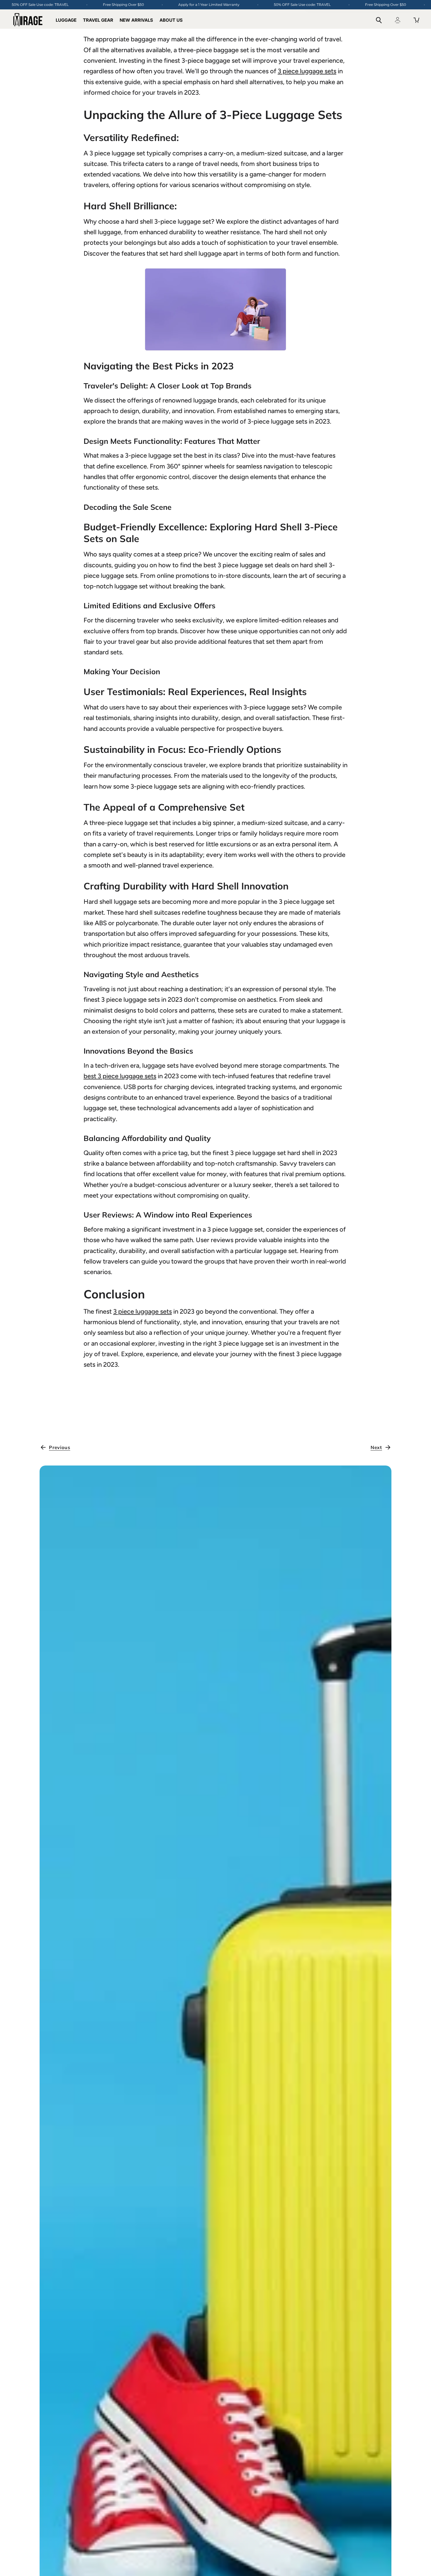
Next (376, 1447)
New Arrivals (136, 20)
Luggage (66, 20)
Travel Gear (98, 20)
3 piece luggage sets (307, 71)
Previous (60, 1447)
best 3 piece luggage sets (120, 1076)
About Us (171, 20)
